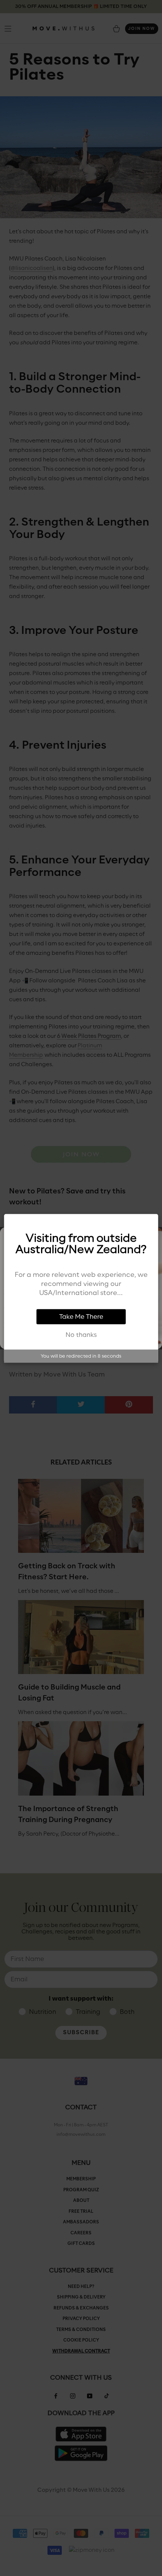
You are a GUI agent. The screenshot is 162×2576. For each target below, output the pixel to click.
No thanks (81, 1335)
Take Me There (81, 1317)
